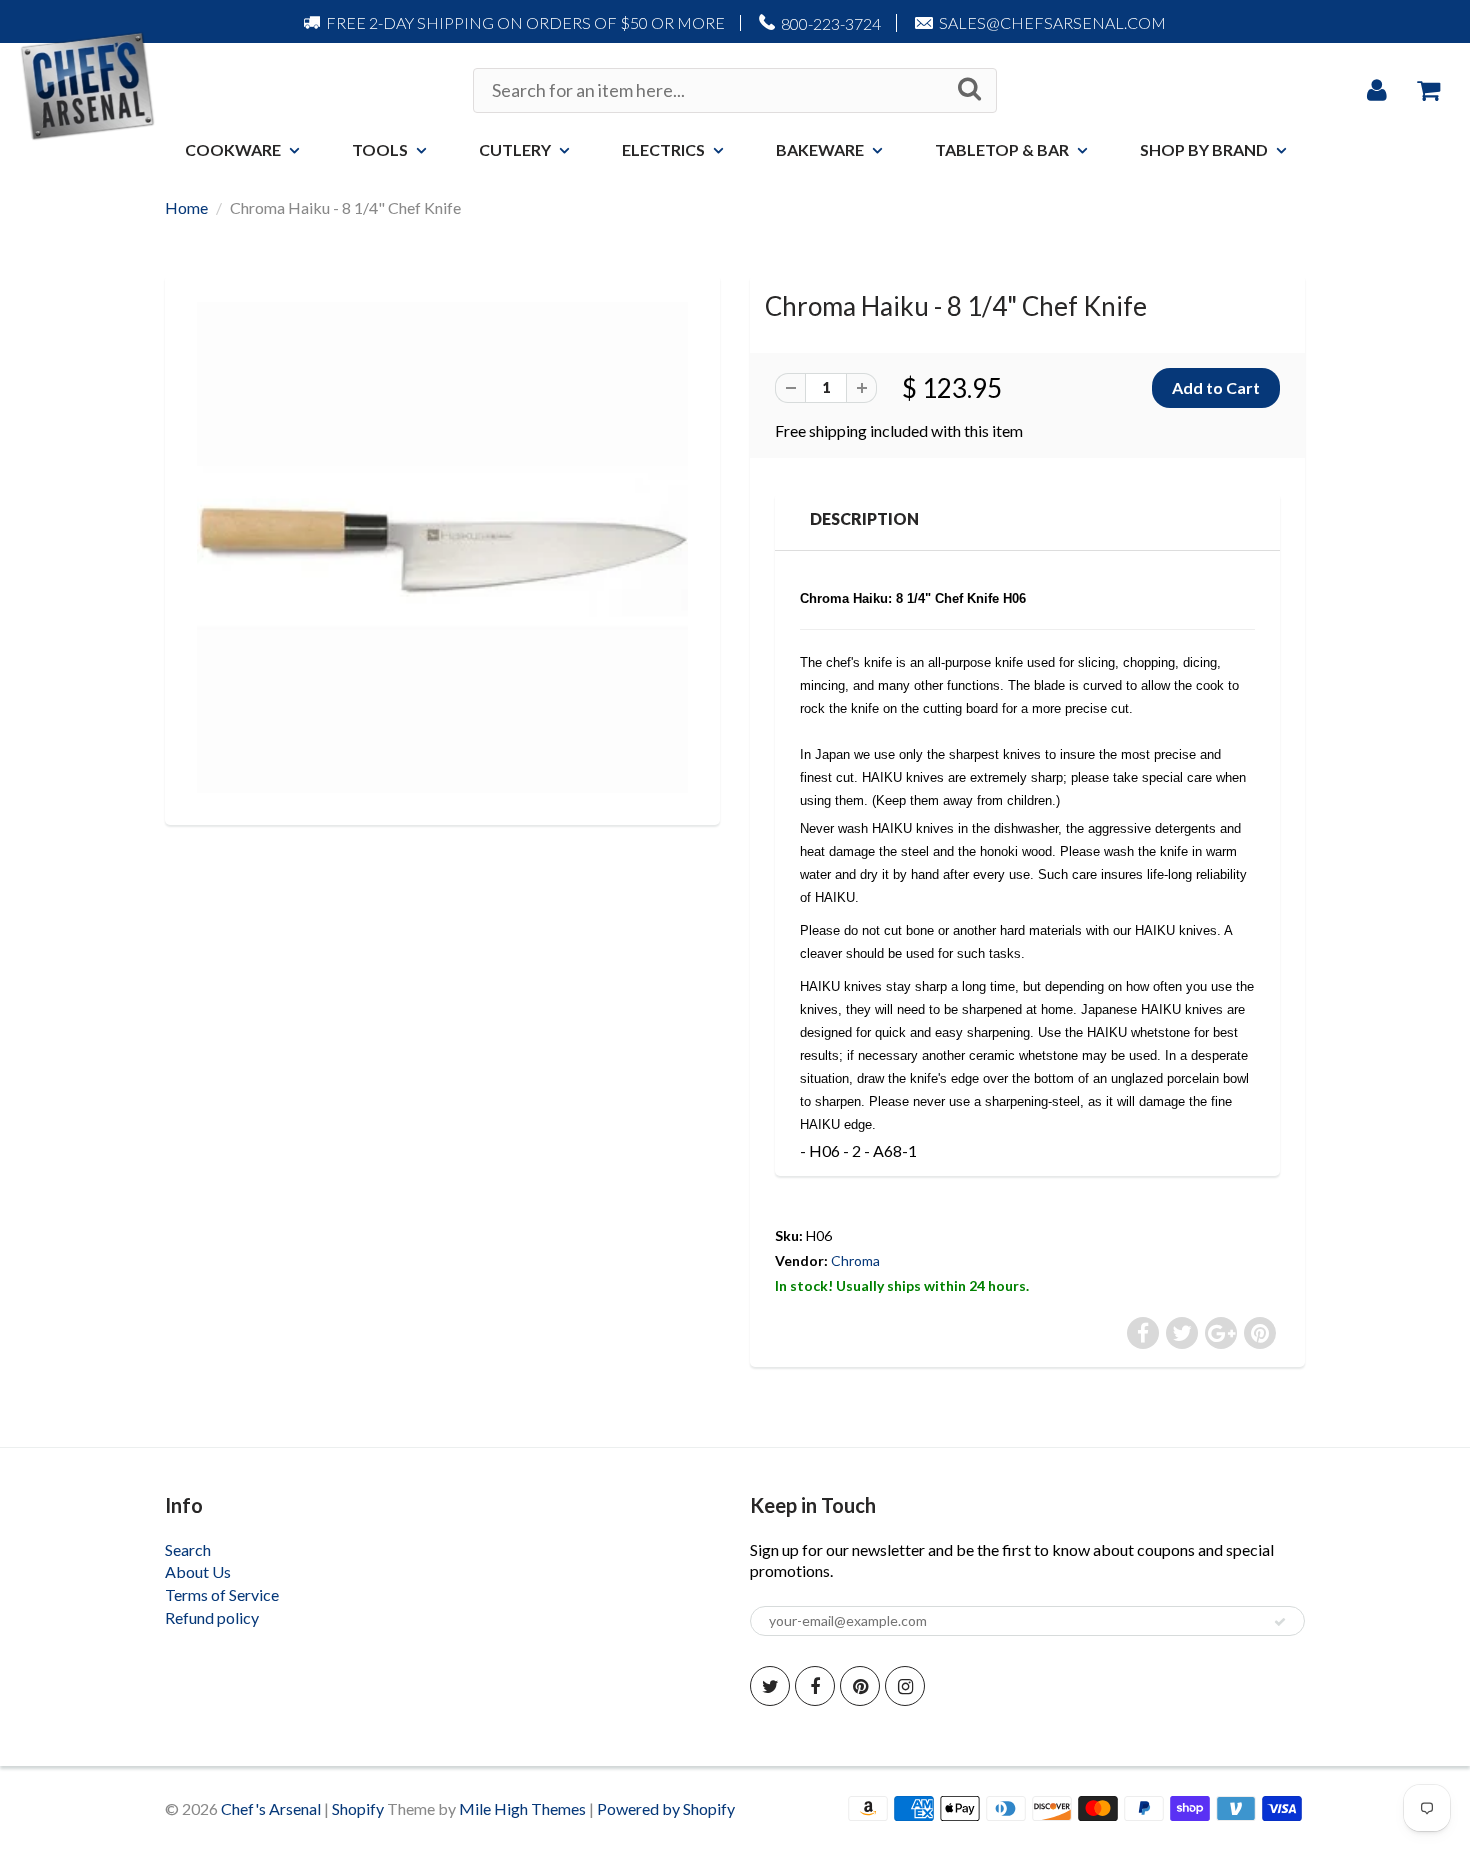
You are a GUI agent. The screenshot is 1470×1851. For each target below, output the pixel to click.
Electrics (663, 149)
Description (864, 518)
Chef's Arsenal (271, 1808)
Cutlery (515, 149)
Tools (380, 149)
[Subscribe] (1280, 1622)
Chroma (855, 1260)
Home (186, 207)
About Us (198, 1571)
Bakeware (820, 149)
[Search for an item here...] (969, 89)
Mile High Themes (522, 1808)
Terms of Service (222, 1594)
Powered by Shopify (666, 1808)
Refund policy (212, 1617)
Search (188, 1549)
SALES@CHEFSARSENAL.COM (1052, 22)
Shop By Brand (1204, 149)
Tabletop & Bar (1002, 149)
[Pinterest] (860, 1686)
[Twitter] (770, 1686)
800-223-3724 (831, 23)
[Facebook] (815, 1686)
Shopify (358, 1808)
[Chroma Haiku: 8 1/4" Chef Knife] (442, 547)
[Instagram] (905, 1686)
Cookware (233, 149)
